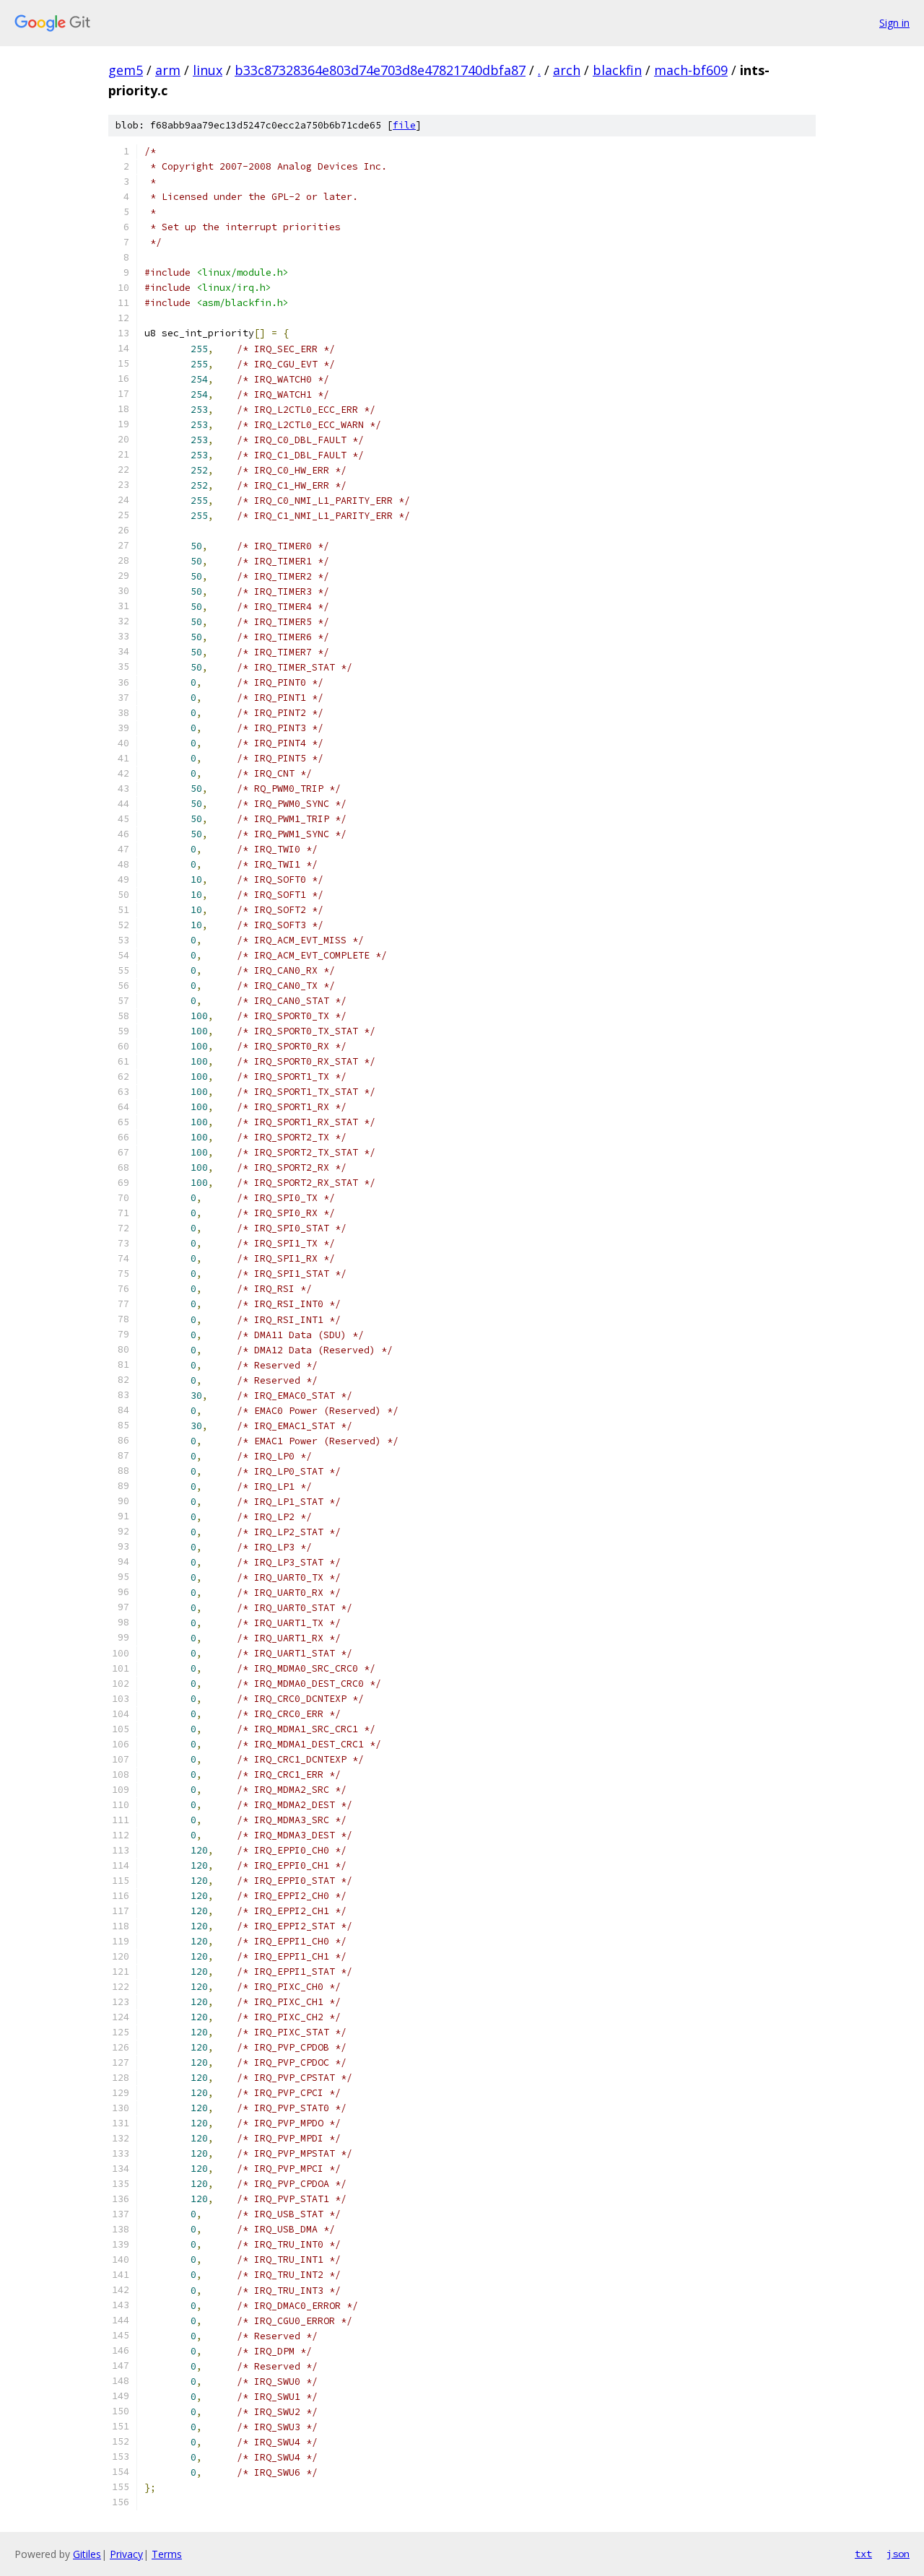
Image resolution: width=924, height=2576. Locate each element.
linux (208, 70)
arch (567, 70)
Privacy (126, 2554)
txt (863, 2554)
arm (168, 70)
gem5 (126, 70)
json (898, 2554)
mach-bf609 (691, 70)
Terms (167, 2554)
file (404, 125)
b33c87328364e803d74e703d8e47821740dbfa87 (380, 70)
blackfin (617, 70)
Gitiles (87, 2554)
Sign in (894, 23)
